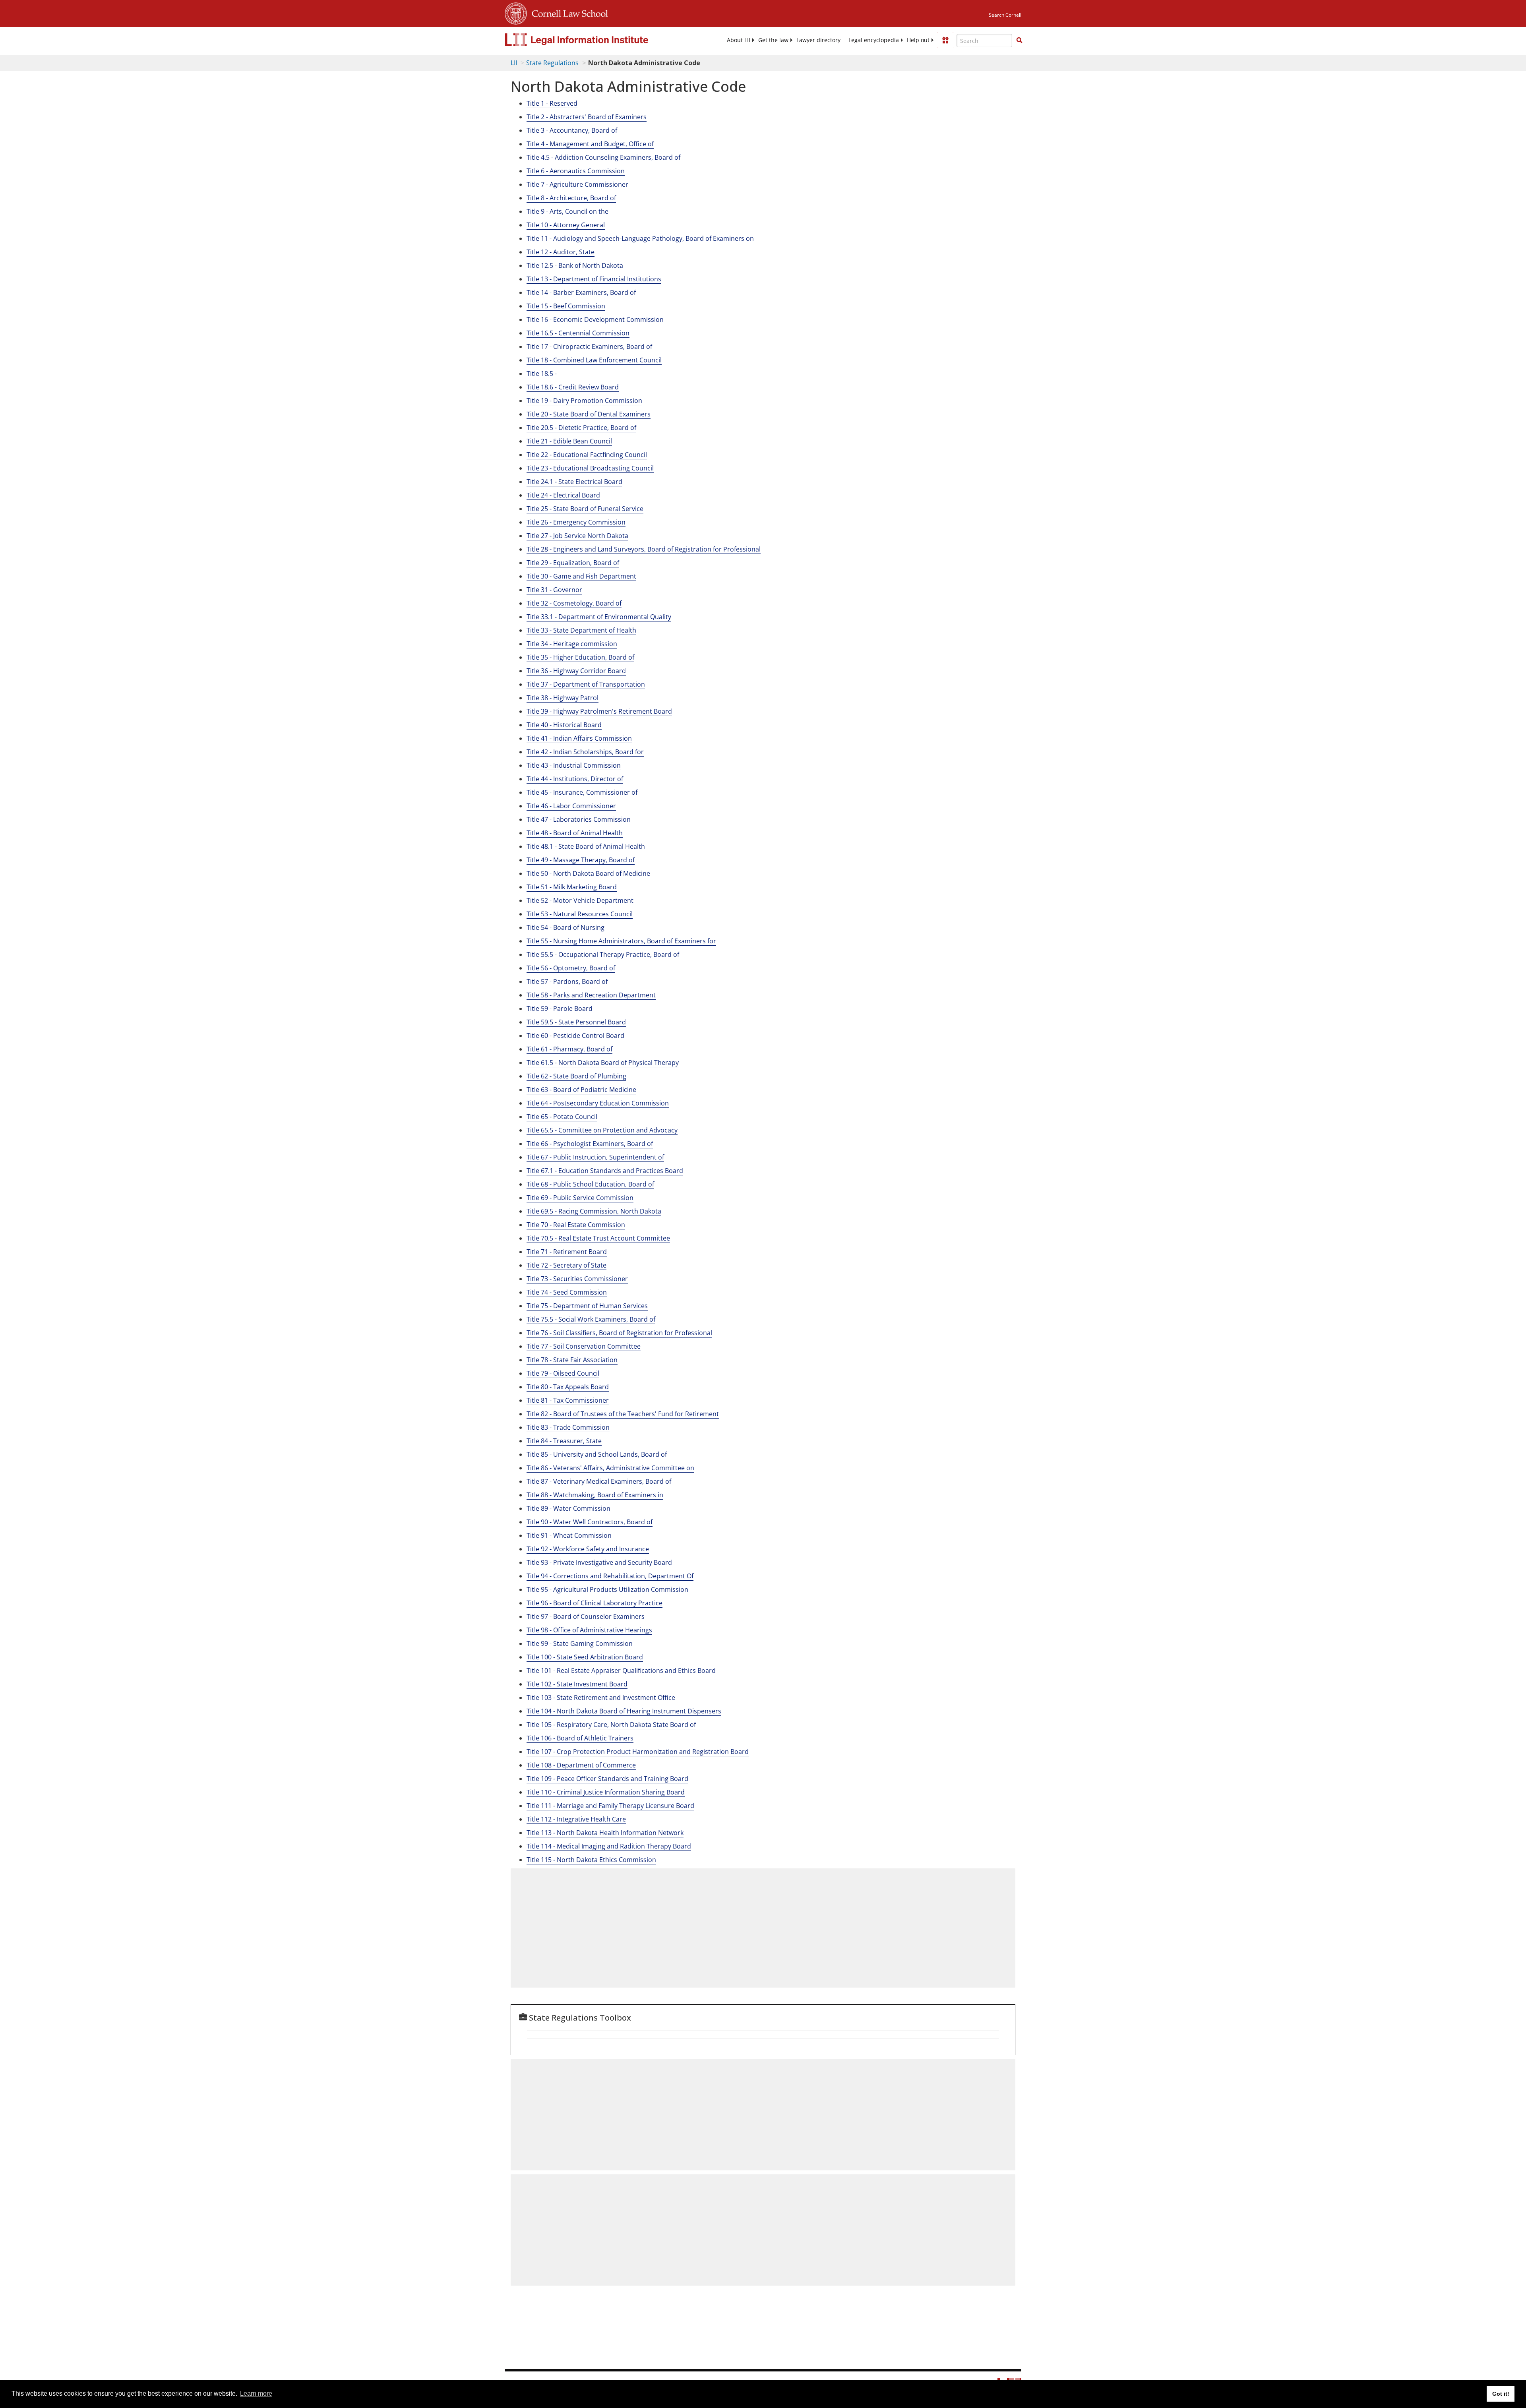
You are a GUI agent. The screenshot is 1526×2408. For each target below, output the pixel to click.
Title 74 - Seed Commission (567, 1292)
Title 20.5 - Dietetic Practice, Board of (581, 428)
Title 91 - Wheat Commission (569, 1535)
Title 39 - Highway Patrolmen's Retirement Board (599, 711)
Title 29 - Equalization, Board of (573, 563)
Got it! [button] (1501, 2394)
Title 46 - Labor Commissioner (571, 806)
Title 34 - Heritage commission (572, 644)
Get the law (773, 40)
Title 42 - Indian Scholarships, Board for (585, 752)
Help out (918, 40)
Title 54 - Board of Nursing (565, 927)
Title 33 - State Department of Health (581, 630)
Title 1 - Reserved (552, 103)
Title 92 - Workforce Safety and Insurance (588, 1549)
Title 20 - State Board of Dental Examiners (589, 414)
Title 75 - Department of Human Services (587, 1306)
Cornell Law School (567, 12)
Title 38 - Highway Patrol (563, 698)
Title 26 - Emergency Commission (576, 522)
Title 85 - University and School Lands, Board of (597, 1454)
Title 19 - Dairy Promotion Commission (584, 401)
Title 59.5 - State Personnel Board (576, 1022)
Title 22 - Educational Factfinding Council (587, 455)
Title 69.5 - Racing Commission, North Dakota (594, 1211)
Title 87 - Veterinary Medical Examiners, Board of (599, 1481)
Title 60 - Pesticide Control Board (575, 1036)
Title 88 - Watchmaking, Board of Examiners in (595, 1495)
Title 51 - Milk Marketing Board (572, 887)
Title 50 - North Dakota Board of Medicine (588, 873)
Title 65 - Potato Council (562, 1117)
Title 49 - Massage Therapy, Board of (581, 860)
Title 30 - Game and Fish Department (581, 576)
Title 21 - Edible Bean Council (569, 441)
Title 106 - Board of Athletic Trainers (580, 1738)
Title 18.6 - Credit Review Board (573, 387)
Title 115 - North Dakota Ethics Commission (591, 1860)
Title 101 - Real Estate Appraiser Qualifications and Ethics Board (621, 1671)
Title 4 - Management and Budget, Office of (590, 144)
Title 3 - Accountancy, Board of (572, 130)
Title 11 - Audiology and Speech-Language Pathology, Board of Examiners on (640, 238)
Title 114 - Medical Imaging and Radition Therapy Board (609, 1846)
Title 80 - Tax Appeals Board (568, 1387)
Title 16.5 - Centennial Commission (578, 333)
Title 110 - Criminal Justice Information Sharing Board (606, 1792)
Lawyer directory (818, 40)
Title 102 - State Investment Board (577, 1684)
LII (514, 63)
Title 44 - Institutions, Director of (575, 779)
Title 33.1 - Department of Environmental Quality (599, 617)
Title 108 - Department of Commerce (581, 1765)
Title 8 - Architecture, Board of (571, 198)
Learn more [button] (256, 2393)
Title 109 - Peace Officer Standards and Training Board (607, 1779)
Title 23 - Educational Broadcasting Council (590, 468)
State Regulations (552, 63)
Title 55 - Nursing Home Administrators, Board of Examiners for (621, 941)
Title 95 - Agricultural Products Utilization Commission (607, 1589)
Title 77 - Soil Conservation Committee (584, 1346)
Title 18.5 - (542, 374)
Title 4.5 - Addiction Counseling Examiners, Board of (603, 157)
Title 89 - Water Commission (568, 1508)
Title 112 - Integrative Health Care (576, 1819)
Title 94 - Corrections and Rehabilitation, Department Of (610, 1576)
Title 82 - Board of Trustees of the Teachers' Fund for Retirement (623, 1414)
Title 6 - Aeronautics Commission (576, 171)
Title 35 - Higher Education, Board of (580, 657)
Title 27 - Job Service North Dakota (577, 536)
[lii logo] (594, 40)
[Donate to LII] (945, 40)
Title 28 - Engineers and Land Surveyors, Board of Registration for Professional (644, 549)
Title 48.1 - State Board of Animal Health (586, 846)
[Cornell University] (516, 12)
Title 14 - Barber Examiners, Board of (581, 292)
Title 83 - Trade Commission (568, 1427)
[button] (1019, 40)
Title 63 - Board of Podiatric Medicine (581, 1090)
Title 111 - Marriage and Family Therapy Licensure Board (610, 1806)
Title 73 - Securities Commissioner (577, 1279)
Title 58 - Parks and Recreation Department (591, 995)
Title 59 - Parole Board (560, 1008)
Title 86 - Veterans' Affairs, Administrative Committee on (610, 1468)
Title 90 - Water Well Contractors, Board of (590, 1522)
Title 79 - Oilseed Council (563, 1373)
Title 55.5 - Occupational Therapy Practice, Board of (603, 954)
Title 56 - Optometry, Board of (571, 968)
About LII (739, 40)
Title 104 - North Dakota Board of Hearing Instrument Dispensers (624, 1711)
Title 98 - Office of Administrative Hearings (589, 1630)
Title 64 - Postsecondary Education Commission (598, 1103)
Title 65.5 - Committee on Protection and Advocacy (602, 1130)
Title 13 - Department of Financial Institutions (594, 279)
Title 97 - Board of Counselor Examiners (586, 1616)
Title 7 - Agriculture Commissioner (577, 184)
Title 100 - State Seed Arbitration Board (585, 1657)
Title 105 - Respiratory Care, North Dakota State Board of (611, 1725)
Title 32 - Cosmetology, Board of (574, 603)
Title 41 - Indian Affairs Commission (579, 738)
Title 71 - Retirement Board (567, 1252)
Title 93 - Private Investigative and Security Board (599, 1562)
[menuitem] (739, 40)
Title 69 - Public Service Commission (580, 1198)
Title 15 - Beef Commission (566, 306)
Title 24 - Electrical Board (563, 495)
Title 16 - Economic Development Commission (595, 319)
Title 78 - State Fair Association (572, 1360)
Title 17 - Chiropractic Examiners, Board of (589, 346)
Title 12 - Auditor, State (561, 252)
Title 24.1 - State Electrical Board (574, 482)
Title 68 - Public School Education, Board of (590, 1184)
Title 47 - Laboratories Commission (579, 819)
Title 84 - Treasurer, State (564, 1441)
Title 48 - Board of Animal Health (575, 833)
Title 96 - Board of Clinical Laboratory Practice (595, 1603)
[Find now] (1019, 41)
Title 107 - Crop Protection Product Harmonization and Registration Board (638, 1752)
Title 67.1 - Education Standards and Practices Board (605, 1171)
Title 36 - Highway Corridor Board (576, 671)
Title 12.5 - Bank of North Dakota (575, 265)
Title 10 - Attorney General (566, 225)
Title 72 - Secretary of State (566, 1265)
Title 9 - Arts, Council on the (567, 211)
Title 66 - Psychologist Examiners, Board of (590, 1144)
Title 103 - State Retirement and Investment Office (601, 1698)
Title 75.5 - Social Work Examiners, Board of (591, 1319)
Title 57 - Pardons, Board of (567, 981)
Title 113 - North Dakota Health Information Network (605, 1833)
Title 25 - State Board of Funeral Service (585, 509)
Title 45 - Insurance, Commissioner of (582, 792)
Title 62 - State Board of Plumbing (576, 1076)
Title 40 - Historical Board (564, 725)
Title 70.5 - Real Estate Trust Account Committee (598, 1238)
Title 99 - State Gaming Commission (580, 1643)
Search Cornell (1005, 15)
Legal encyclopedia (874, 40)
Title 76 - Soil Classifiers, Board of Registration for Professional (619, 1333)
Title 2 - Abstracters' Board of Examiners (587, 117)
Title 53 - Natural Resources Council (580, 914)
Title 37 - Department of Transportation (586, 684)
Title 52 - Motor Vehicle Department (580, 900)
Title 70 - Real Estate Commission (576, 1225)
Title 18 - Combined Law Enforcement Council (594, 360)
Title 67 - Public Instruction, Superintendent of (595, 1157)
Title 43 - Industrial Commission (574, 765)
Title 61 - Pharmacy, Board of (569, 1049)
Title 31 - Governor (554, 590)
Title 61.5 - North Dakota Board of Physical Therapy (603, 1063)
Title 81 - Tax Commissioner (568, 1400)
